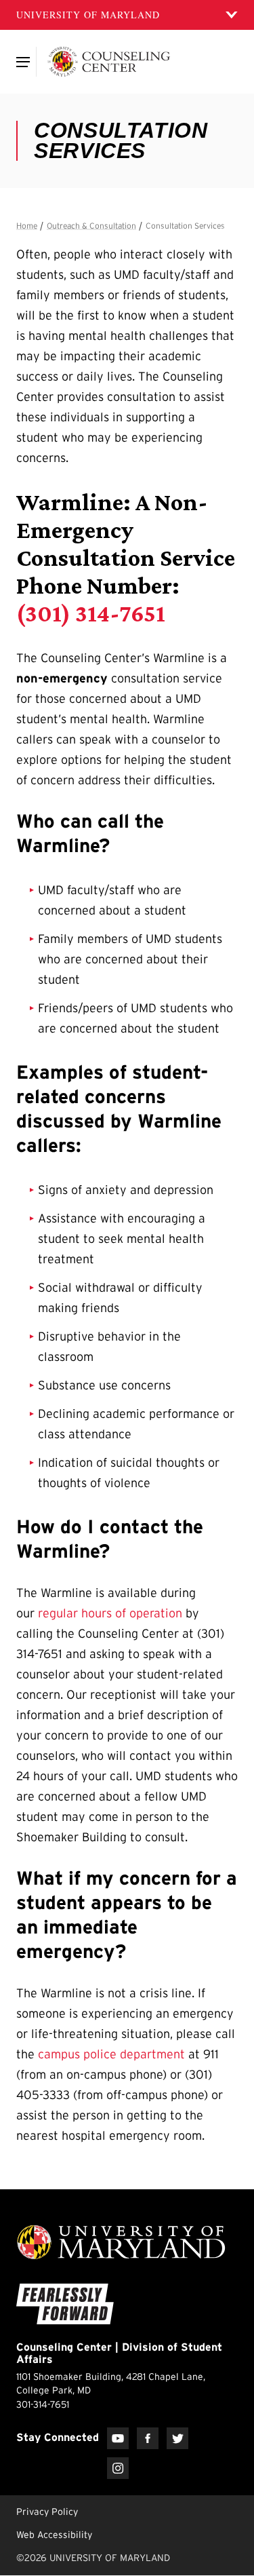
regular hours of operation (110, 1613)
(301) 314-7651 (91, 613)
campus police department (111, 2054)
